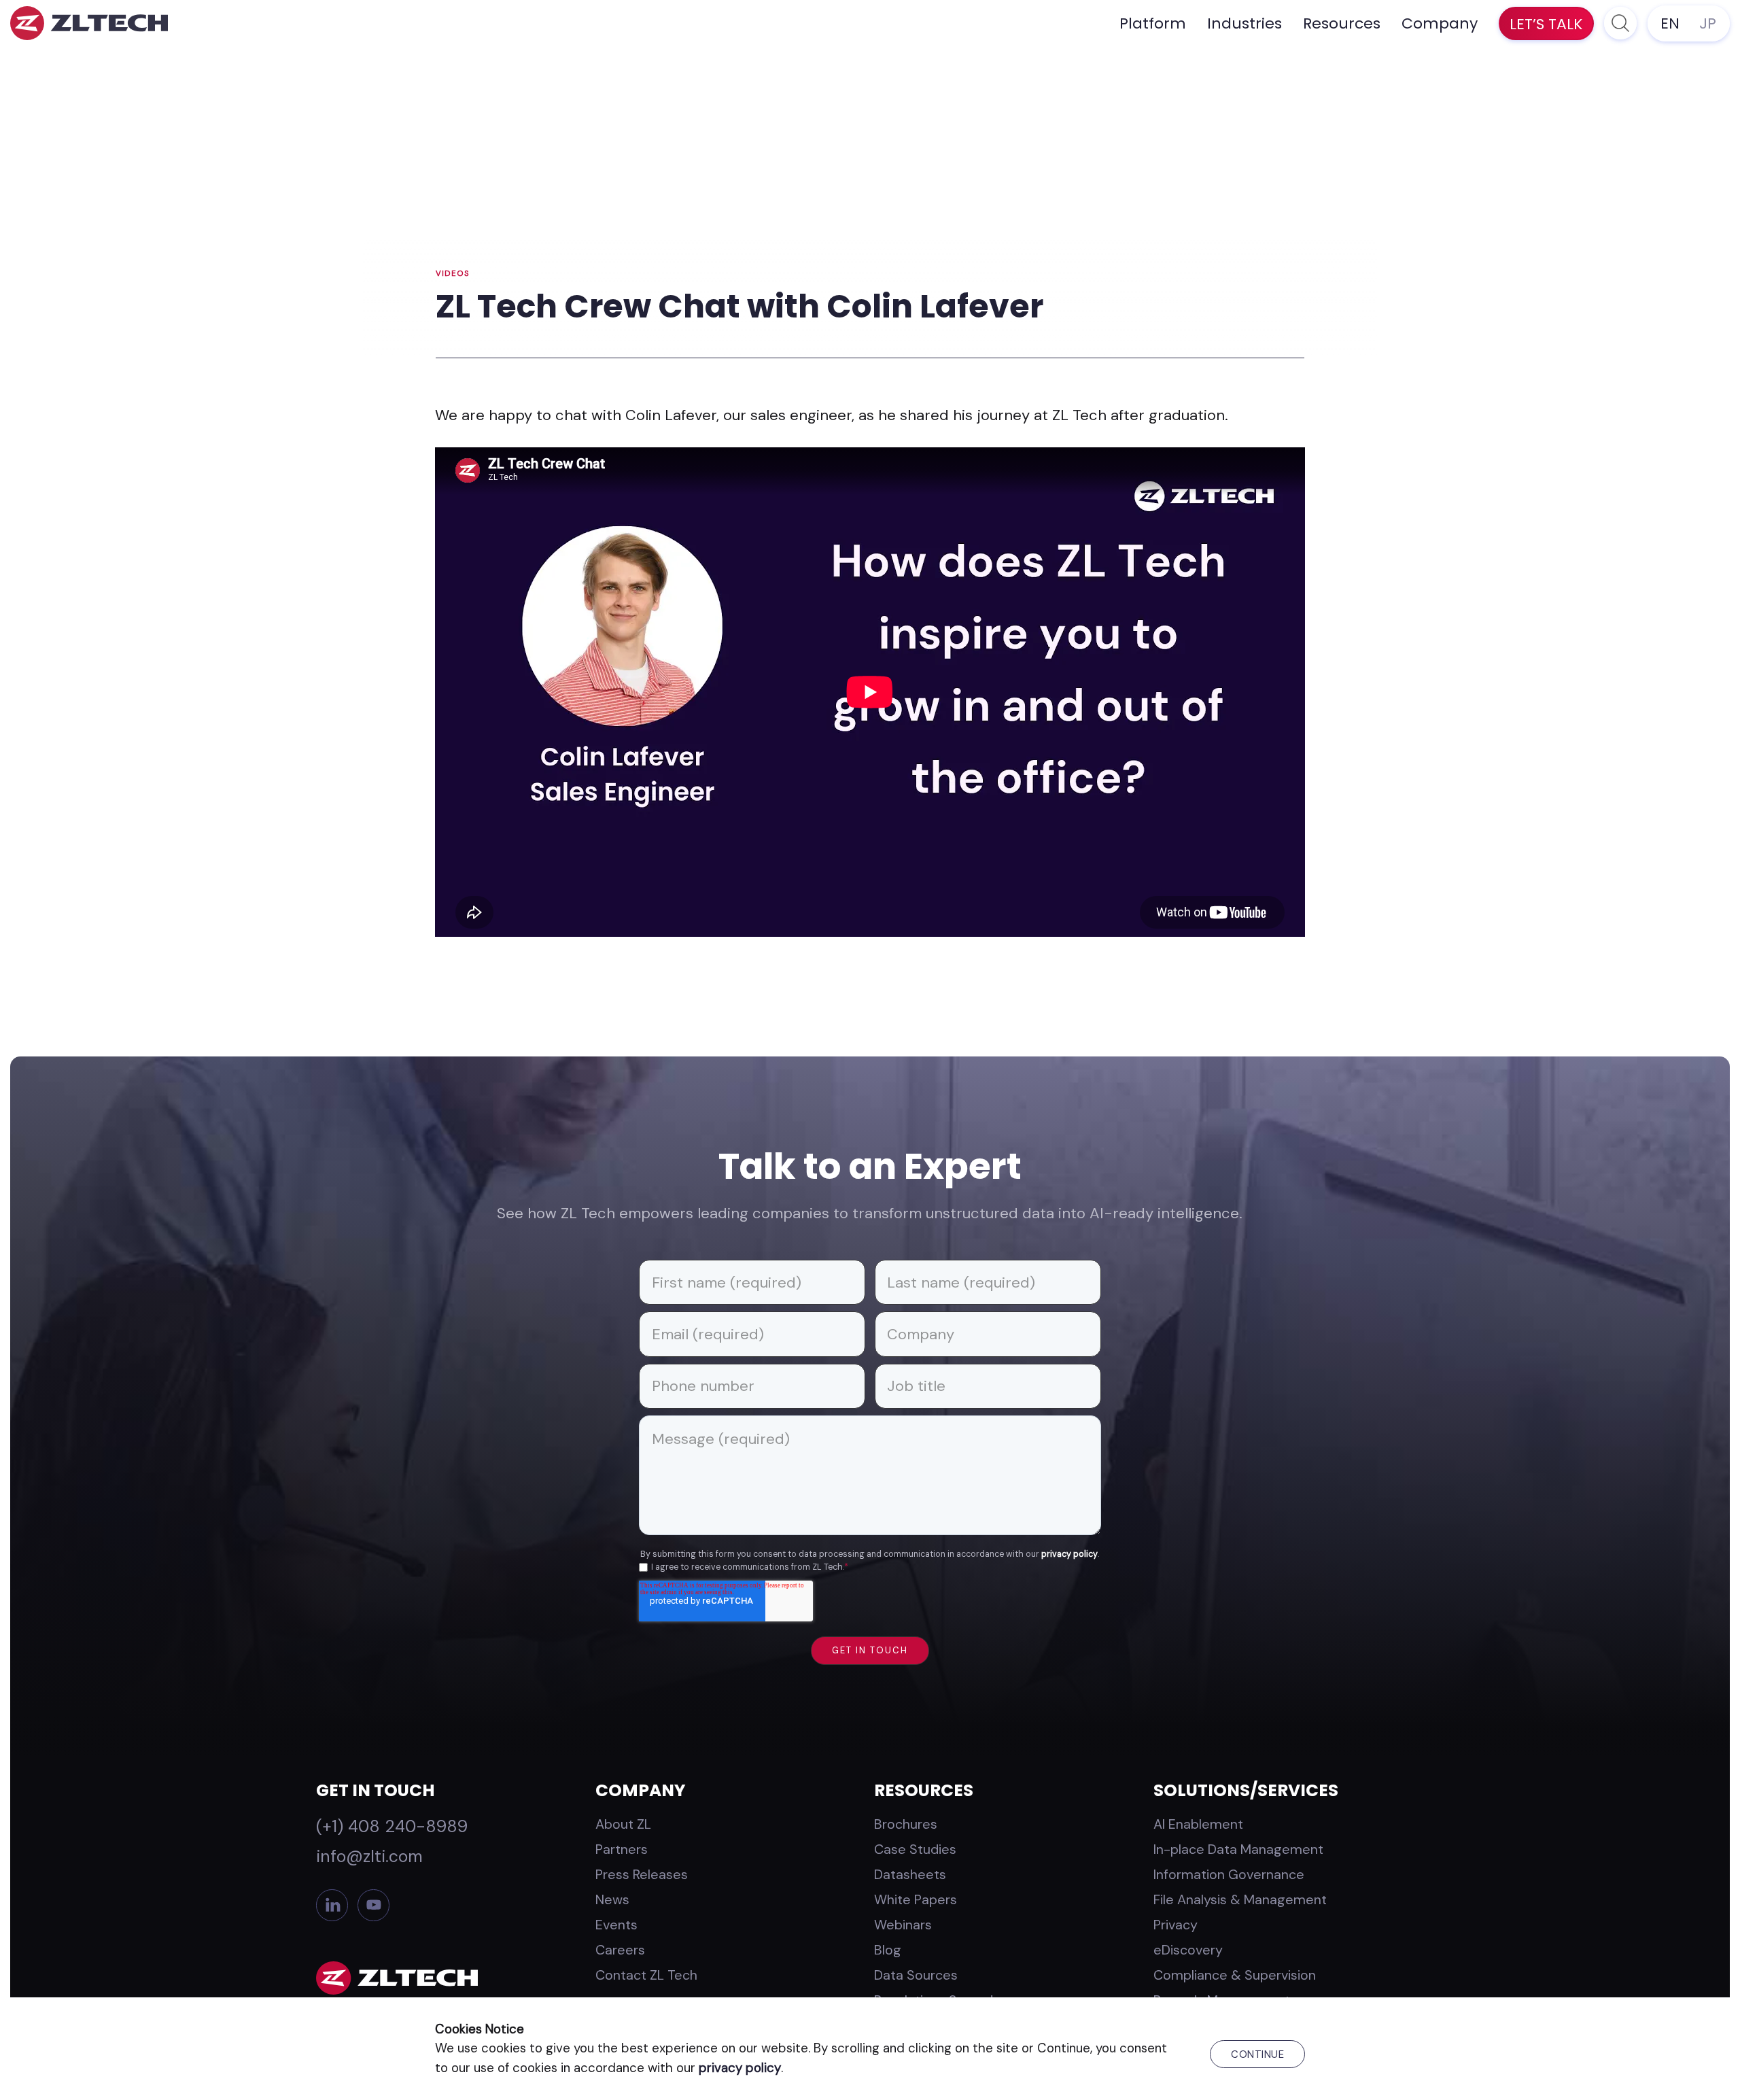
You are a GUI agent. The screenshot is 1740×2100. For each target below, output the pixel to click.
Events (616, 1925)
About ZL (623, 1824)
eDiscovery (1188, 1950)
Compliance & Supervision (1235, 1975)
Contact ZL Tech (646, 1975)
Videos (453, 274)
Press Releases (642, 1874)
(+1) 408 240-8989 (392, 1826)
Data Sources (916, 1975)
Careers (620, 1950)
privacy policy (1069, 1554)
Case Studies (915, 1849)
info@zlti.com (369, 1856)
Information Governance (1229, 1874)
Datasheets (910, 1874)
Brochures (906, 1824)
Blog (888, 1950)
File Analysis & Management (1240, 1899)
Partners (622, 1849)
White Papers (916, 1899)
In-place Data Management (1238, 1849)
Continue (1257, 2054)
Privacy (1176, 1925)
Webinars (903, 1925)
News (612, 1899)
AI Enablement (1198, 1824)
